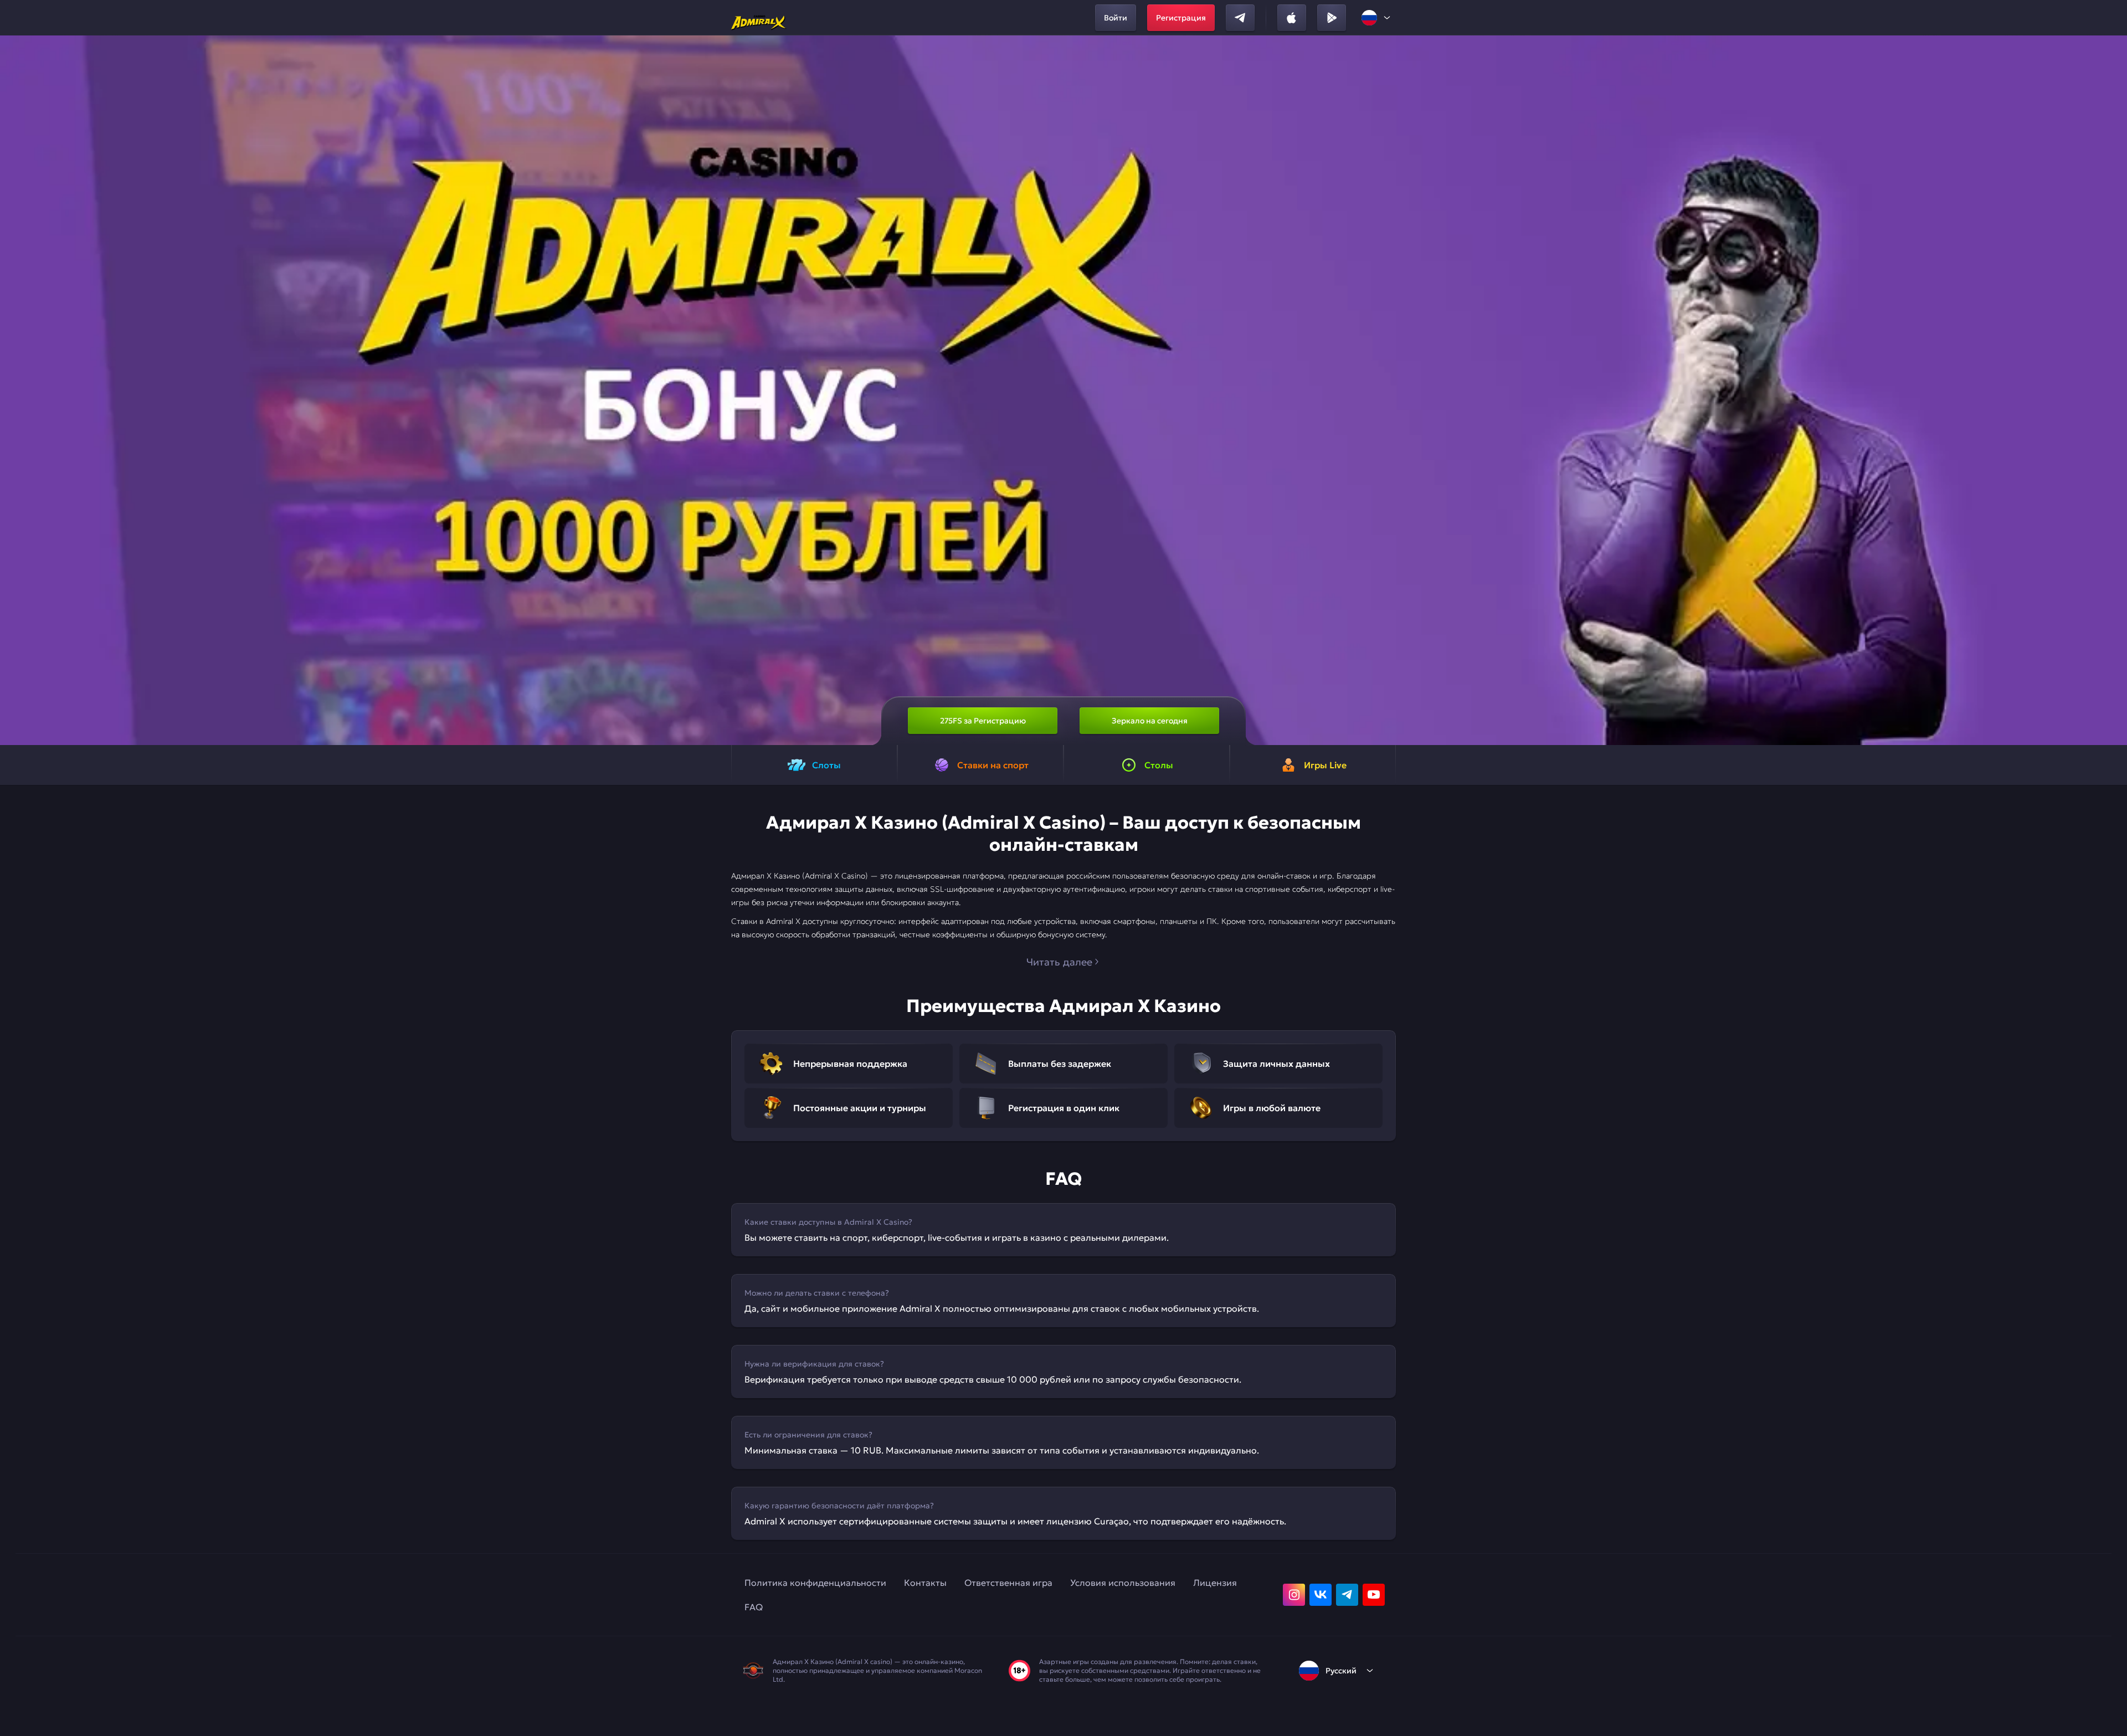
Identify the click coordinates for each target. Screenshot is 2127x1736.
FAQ (754, 1607)
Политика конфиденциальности (815, 1583)
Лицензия (1215, 1583)
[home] (759, 18)
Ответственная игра (1008, 1583)
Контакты (925, 1583)
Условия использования (1123, 1583)
